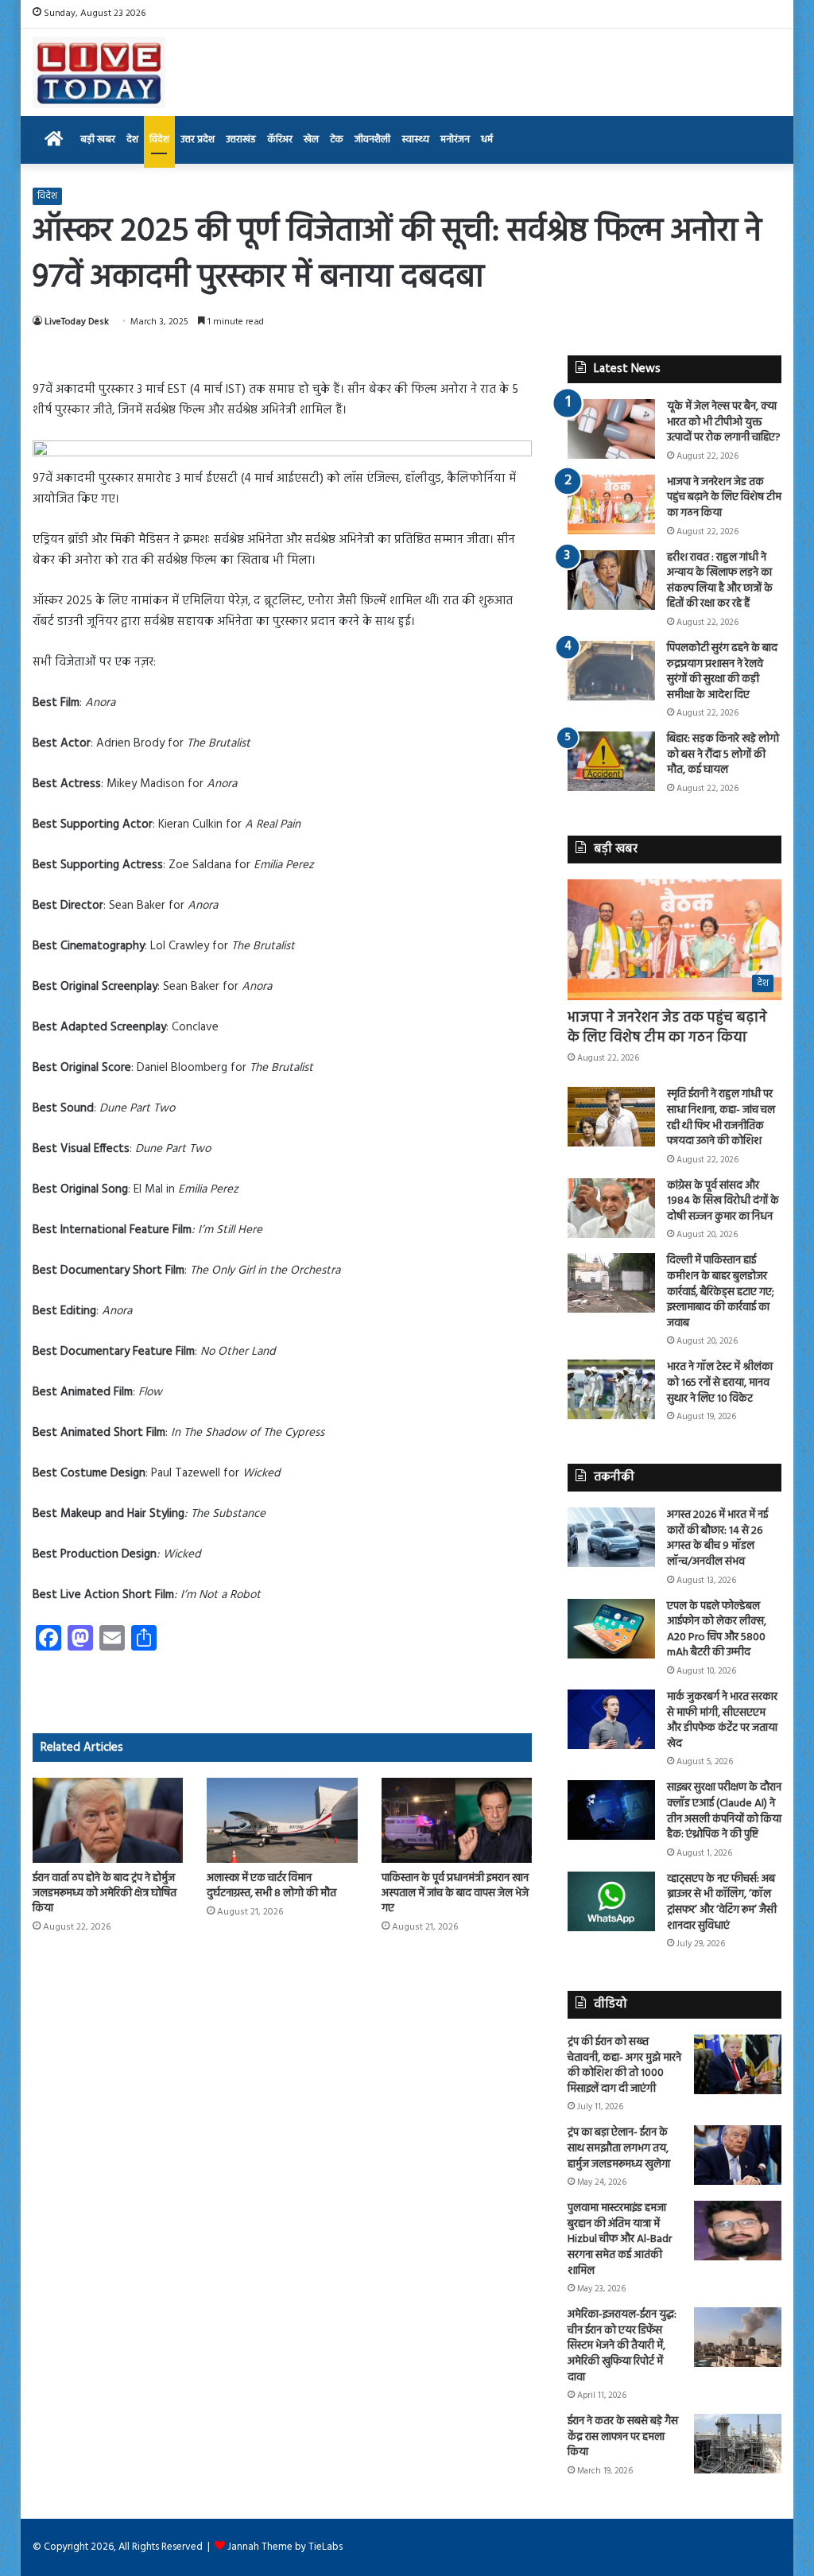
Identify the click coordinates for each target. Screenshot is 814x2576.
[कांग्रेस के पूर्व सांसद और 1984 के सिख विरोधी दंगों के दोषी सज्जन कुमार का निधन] (611, 1208)
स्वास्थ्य (415, 140)
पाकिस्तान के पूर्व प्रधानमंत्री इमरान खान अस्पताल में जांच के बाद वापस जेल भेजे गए (455, 1893)
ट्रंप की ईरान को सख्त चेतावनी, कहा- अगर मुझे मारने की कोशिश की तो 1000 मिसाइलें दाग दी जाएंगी (624, 2066)
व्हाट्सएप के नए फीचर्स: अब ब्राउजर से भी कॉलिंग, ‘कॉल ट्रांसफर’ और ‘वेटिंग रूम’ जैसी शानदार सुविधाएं (722, 1903)
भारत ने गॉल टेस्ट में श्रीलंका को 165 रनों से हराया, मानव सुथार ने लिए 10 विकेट (720, 1383)
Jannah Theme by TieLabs (285, 2547)
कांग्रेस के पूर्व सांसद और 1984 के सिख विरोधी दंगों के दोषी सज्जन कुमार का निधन (723, 1201)
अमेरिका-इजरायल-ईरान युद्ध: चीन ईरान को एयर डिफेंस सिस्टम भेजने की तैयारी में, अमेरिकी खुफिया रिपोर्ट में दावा (622, 2346)
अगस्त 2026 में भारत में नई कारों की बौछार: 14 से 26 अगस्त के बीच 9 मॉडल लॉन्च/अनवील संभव (717, 1538)
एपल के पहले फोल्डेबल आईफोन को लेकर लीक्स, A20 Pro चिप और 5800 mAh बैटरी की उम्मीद (717, 1630)
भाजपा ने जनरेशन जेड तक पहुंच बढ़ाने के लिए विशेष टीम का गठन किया (724, 498)
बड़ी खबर (98, 140)
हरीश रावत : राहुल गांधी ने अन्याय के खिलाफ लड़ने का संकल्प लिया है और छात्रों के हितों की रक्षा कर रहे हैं (720, 581)
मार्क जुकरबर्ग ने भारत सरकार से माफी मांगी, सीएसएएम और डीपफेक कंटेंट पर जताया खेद (722, 1721)
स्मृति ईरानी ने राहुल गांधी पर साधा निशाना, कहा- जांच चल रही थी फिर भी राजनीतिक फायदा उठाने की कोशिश (721, 1118)
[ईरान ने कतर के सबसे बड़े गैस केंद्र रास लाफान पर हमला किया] (738, 2444)
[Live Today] (99, 72)
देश (132, 140)
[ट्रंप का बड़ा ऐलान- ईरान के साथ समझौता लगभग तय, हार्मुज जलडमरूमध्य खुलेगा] (738, 2155)
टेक (337, 140)
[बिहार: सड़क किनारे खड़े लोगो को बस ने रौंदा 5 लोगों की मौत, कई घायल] (611, 761)
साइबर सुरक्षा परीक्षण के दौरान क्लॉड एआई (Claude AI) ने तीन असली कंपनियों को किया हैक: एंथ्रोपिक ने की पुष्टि (724, 1811)
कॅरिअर (280, 140)
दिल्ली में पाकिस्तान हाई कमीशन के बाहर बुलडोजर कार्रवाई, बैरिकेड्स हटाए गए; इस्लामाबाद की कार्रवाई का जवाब (721, 1292)
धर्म (487, 140)
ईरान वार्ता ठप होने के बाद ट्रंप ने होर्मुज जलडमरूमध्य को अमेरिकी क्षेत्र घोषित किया (105, 1893)
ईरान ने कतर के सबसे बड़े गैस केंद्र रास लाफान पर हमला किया (623, 2437)
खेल (311, 140)
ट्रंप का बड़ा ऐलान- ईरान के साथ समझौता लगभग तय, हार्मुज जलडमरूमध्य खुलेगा (619, 2148)
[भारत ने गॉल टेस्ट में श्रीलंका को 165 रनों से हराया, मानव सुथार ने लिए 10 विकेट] (611, 1389)
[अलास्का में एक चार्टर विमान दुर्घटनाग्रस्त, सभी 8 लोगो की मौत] (282, 1820)
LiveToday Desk (77, 322)
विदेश (159, 140)
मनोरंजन (455, 140)
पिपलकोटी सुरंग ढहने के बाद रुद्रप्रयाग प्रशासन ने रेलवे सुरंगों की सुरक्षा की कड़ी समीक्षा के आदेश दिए (722, 672)
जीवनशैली (372, 140)
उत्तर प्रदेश (198, 140)
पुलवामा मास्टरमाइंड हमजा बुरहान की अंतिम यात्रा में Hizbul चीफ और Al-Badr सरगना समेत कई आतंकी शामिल (620, 2239)
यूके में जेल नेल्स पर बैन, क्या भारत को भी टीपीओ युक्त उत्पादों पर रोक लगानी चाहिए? (724, 422)
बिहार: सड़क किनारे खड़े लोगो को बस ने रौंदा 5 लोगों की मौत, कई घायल (723, 755)
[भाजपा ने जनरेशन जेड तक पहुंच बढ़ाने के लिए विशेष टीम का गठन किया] (611, 504)
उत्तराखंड (241, 140)
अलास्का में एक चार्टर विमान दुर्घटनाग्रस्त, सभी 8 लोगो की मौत (271, 1886)
